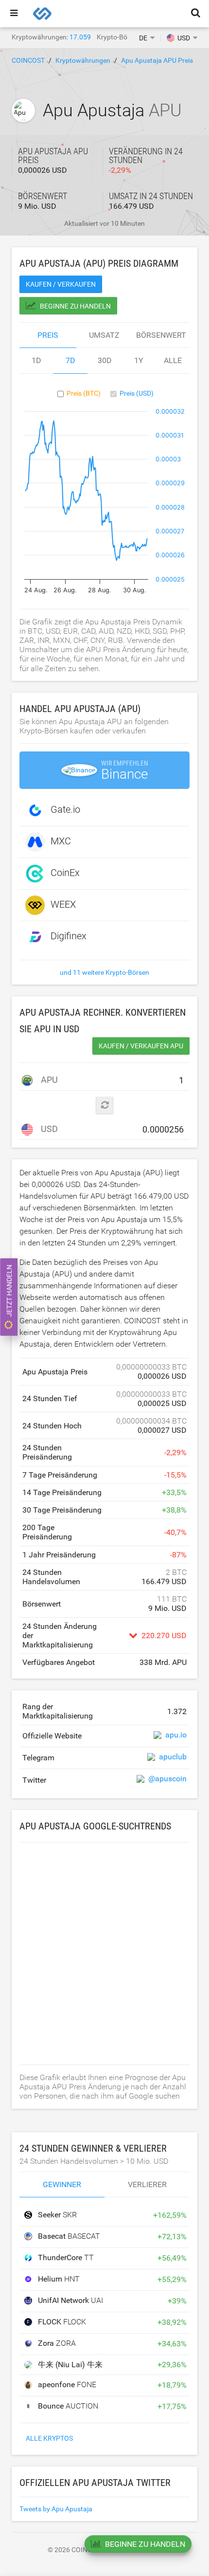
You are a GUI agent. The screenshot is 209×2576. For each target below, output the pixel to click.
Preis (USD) (137, 393)
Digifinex (69, 936)
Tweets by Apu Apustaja (56, 2509)
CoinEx (65, 873)
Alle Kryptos (49, 2438)
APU (48, 1080)
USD (48, 1129)
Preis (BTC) (84, 393)
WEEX (63, 904)
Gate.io (65, 809)
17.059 (80, 37)
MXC (61, 841)
